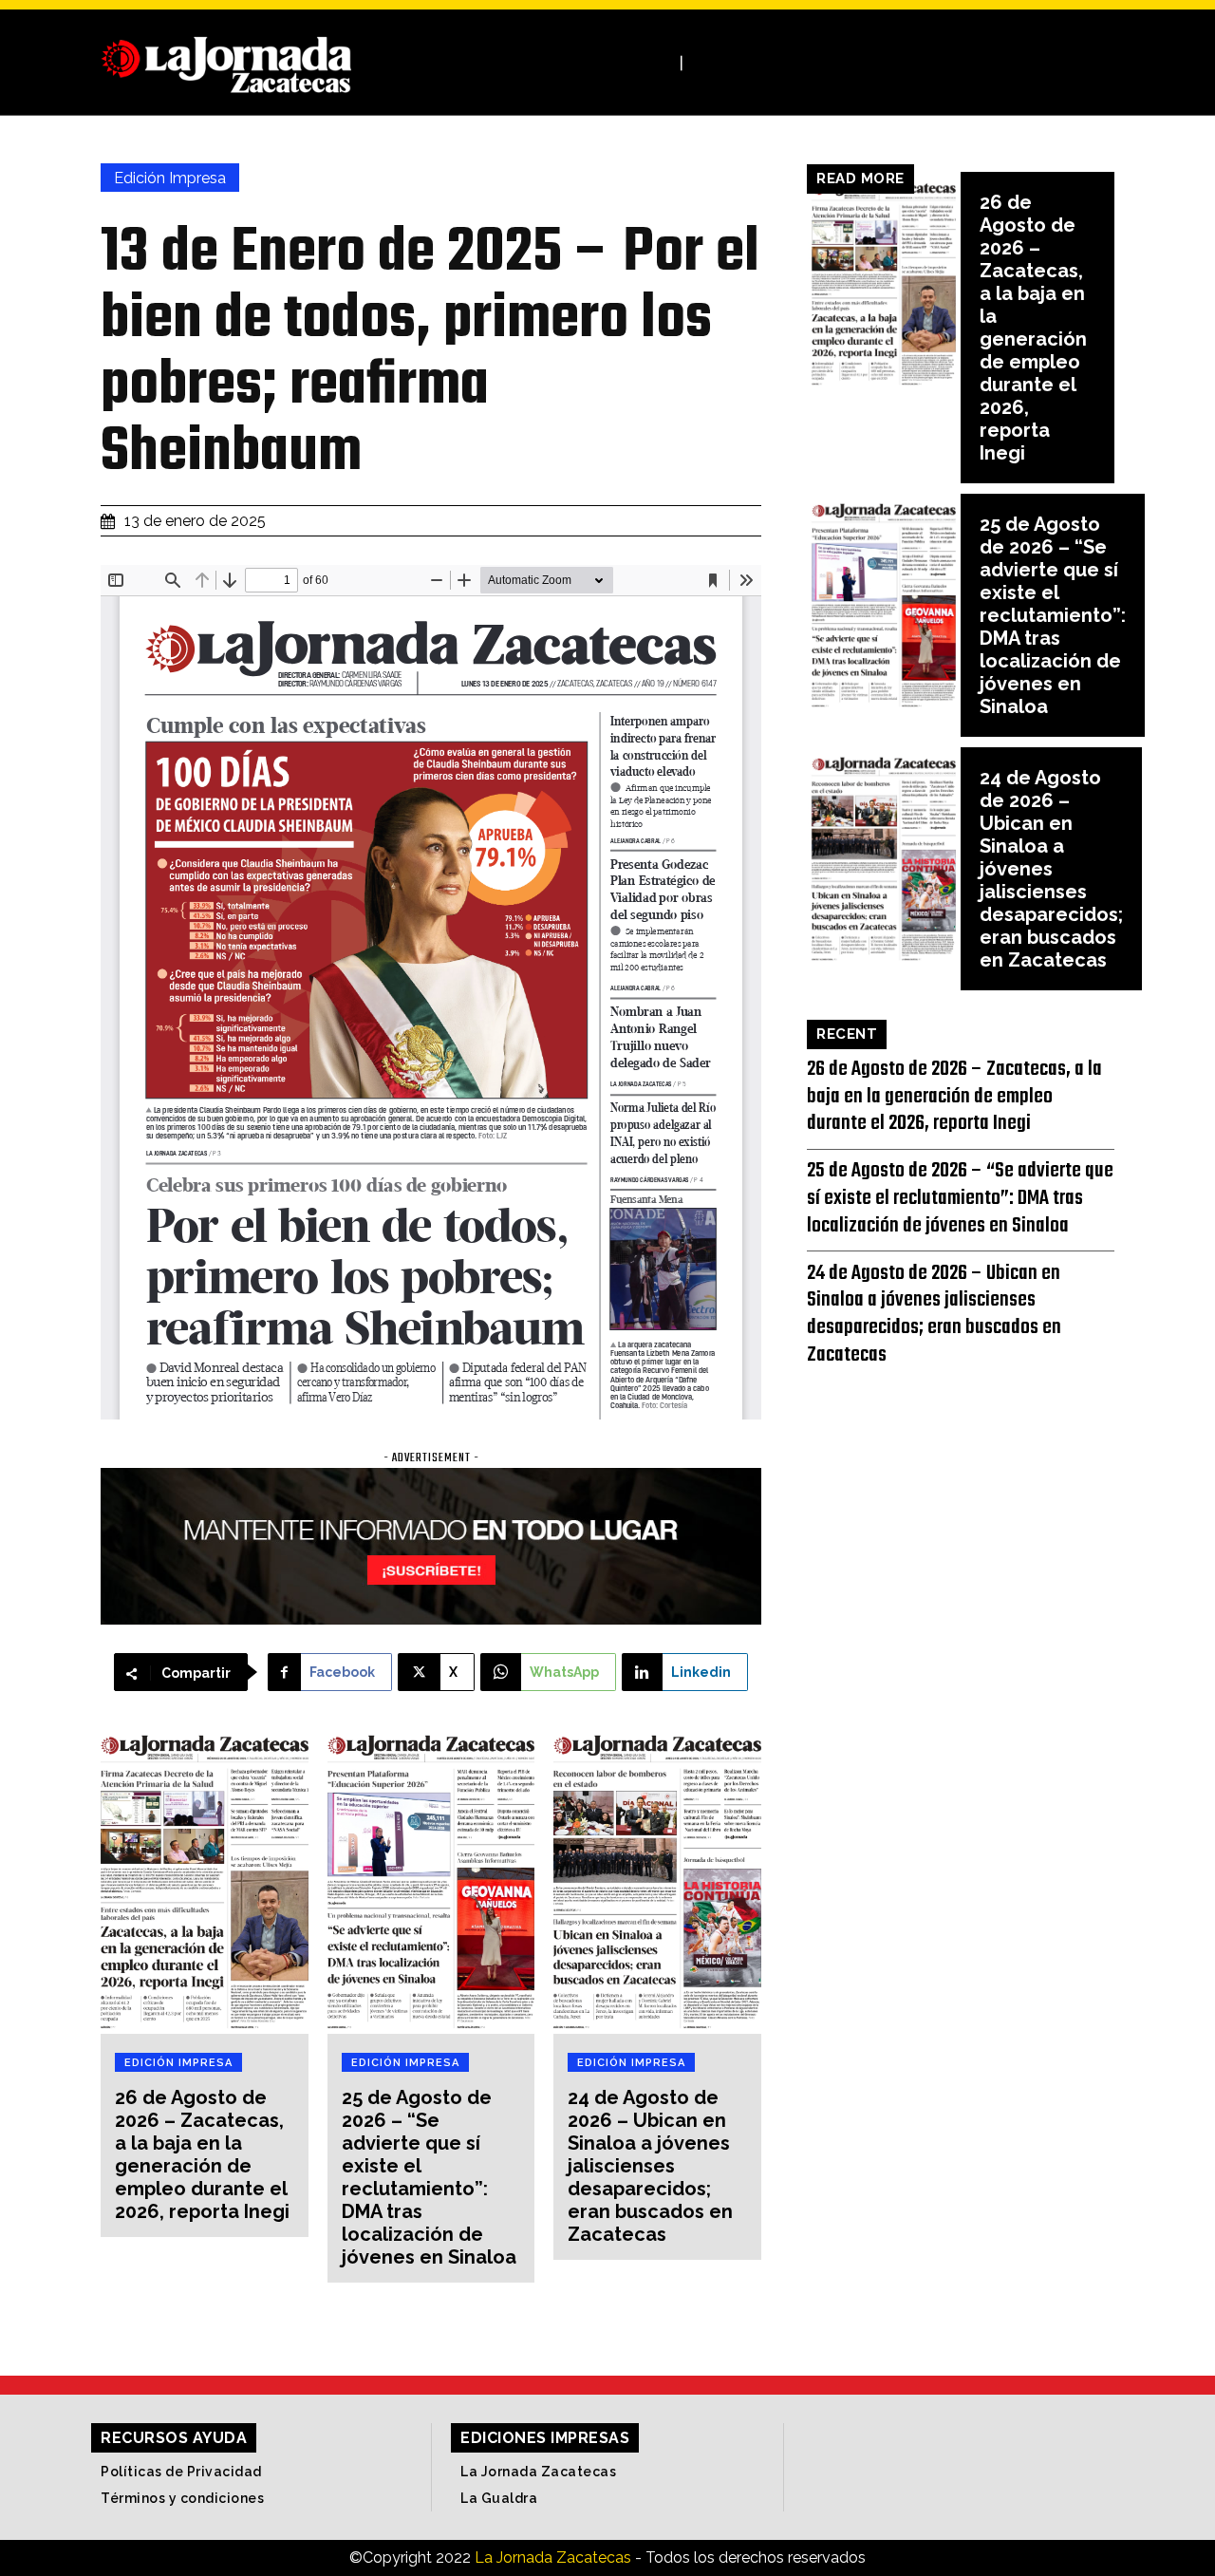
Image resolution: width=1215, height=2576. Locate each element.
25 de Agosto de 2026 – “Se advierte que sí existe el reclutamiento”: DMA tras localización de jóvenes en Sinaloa (429, 2177)
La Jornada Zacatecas (538, 2472)
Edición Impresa (170, 178)
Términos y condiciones (182, 2498)
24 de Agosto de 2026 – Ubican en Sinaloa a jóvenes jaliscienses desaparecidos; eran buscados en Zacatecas (650, 2166)
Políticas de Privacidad (181, 2472)
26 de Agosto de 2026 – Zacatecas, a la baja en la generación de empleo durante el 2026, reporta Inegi (202, 2154)
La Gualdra (499, 2498)
